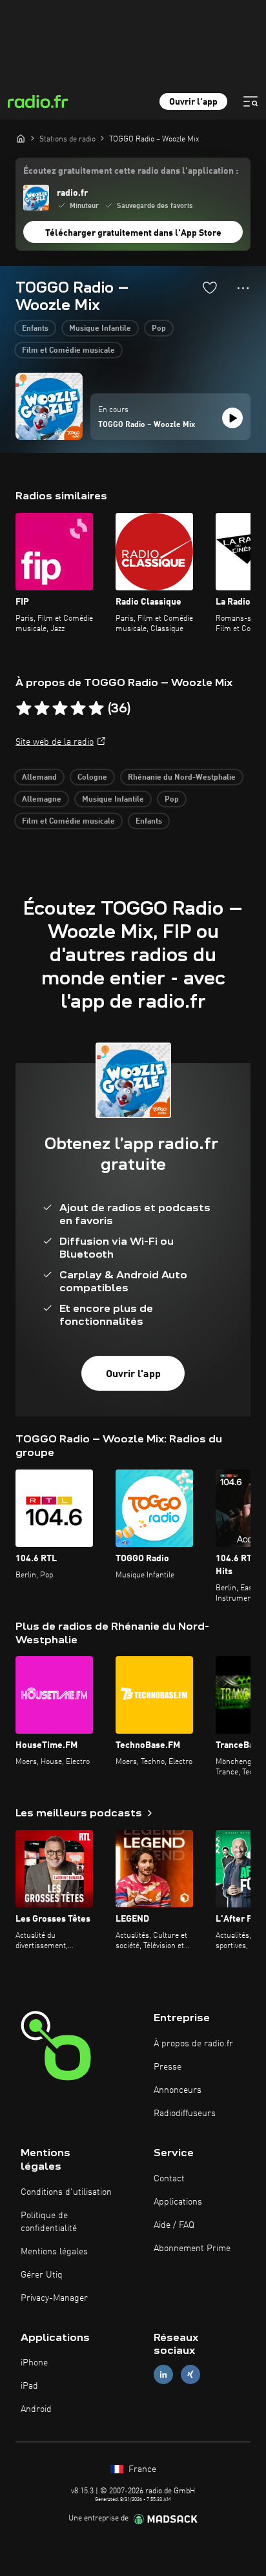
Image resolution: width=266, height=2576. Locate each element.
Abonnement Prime (192, 2249)
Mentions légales (54, 2252)
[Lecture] (232, 418)
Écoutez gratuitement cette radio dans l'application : (131, 171)
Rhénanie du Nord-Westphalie (182, 778)
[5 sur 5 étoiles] (96, 709)
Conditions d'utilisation (66, 2192)
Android (36, 2409)
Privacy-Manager (54, 2298)
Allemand (39, 778)
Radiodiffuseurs (185, 2114)
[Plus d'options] (243, 288)
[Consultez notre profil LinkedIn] (163, 2375)
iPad (29, 2386)
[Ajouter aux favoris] (210, 287)
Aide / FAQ (174, 2225)
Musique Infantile (100, 329)
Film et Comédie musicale (68, 351)
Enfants (35, 329)
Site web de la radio (55, 742)
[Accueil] (21, 138)
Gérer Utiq (42, 2275)
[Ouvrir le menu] (251, 101)
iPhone (34, 2363)
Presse (168, 2067)
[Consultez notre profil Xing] (190, 2375)
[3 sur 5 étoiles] (60, 709)
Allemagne (42, 800)
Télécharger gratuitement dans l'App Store (133, 233)
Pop (159, 329)
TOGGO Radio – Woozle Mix (147, 425)
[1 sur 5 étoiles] (24, 709)
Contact (169, 2179)
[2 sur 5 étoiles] (42, 709)
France (141, 2469)
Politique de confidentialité (49, 2222)
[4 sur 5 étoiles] (78, 709)
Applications (178, 2202)
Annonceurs (178, 2090)
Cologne (92, 778)
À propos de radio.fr (193, 2044)
